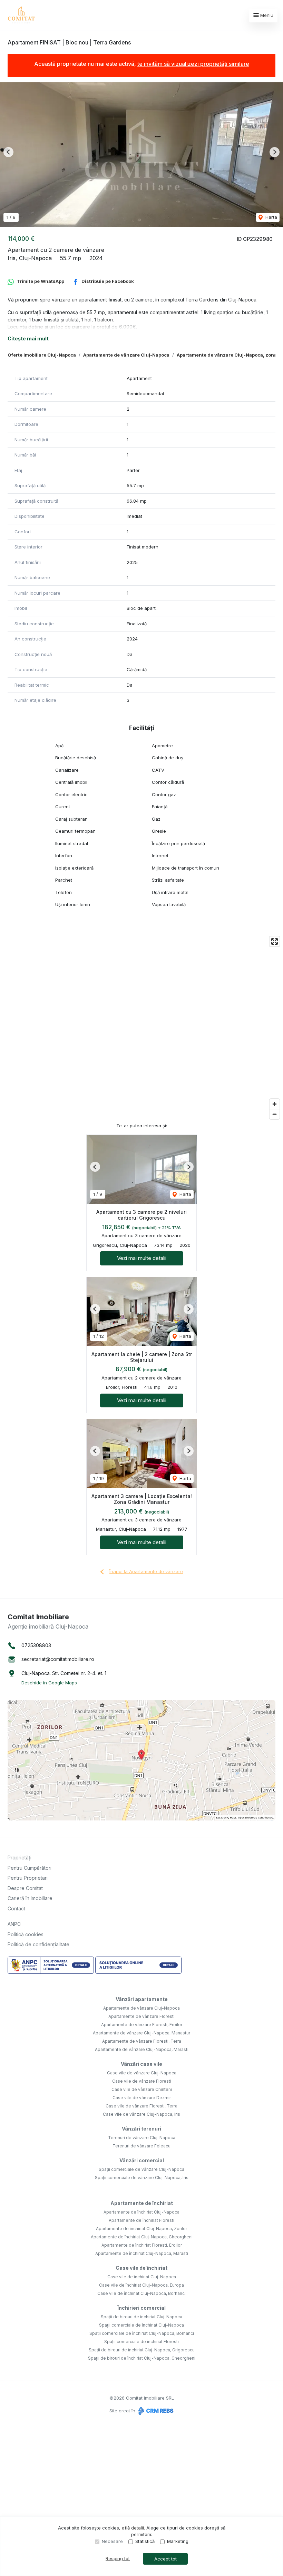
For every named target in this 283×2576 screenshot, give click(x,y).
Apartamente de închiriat (142, 2203)
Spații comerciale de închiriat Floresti (141, 2342)
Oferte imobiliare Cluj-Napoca (42, 355)
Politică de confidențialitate (38, 1944)
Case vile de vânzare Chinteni (142, 2089)
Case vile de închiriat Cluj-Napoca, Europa (141, 2285)
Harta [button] (271, 217)
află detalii (133, 2528)
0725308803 (36, 1645)
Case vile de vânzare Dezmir (142, 2098)
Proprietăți (19, 1857)
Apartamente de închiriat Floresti (141, 2220)
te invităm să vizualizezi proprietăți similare (193, 64)
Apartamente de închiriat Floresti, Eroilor (142, 2245)
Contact (16, 1908)
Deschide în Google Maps (49, 1683)
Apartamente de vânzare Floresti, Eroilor (142, 2025)
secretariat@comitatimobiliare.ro (58, 1659)
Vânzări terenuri (141, 2129)
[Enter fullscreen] (275, 941)
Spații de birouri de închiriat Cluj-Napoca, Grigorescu (142, 2350)
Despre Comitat (25, 1888)
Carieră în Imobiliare (30, 1898)
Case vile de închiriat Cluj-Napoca (142, 2277)
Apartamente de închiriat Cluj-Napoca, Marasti (142, 2253)
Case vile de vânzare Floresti (142, 2081)
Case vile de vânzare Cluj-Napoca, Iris (141, 2114)
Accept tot (165, 2559)
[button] (8, 152)
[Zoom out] (275, 1114)
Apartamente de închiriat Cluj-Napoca (141, 2212)
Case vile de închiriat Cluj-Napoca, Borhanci (141, 2293)
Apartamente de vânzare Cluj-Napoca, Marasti (142, 2049)
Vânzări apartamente (142, 1999)
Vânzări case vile (141, 2064)
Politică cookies (26, 1934)
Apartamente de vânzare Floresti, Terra (142, 2041)
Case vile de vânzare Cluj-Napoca (142, 2073)
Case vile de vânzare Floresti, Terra (141, 2106)
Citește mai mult (28, 338)
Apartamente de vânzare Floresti (141, 2016)
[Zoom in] (275, 1104)
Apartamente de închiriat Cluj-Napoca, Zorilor (141, 2229)
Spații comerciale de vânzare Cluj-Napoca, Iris (142, 2178)
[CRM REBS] (155, 2411)
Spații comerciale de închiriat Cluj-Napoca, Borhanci (142, 2333)
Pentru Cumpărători (30, 1868)
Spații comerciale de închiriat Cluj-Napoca (141, 2325)
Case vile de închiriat (141, 2268)
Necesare (112, 2541)
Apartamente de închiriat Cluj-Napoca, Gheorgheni (142, 2237)
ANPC (14, 1924)
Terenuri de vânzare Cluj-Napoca (142, 2138)
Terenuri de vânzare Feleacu (141, 2146)
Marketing (178, 2541)
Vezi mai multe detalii (142, 1258)
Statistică (145, 2541)
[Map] (141, 1028)
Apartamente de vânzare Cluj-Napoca (126, 355)
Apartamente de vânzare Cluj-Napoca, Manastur (141, 2033)
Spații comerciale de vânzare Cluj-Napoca (141, 2169)
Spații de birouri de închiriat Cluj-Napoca (141, 2317)
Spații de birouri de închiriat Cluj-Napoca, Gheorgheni (142, 2358)
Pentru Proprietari (28, 1878)
